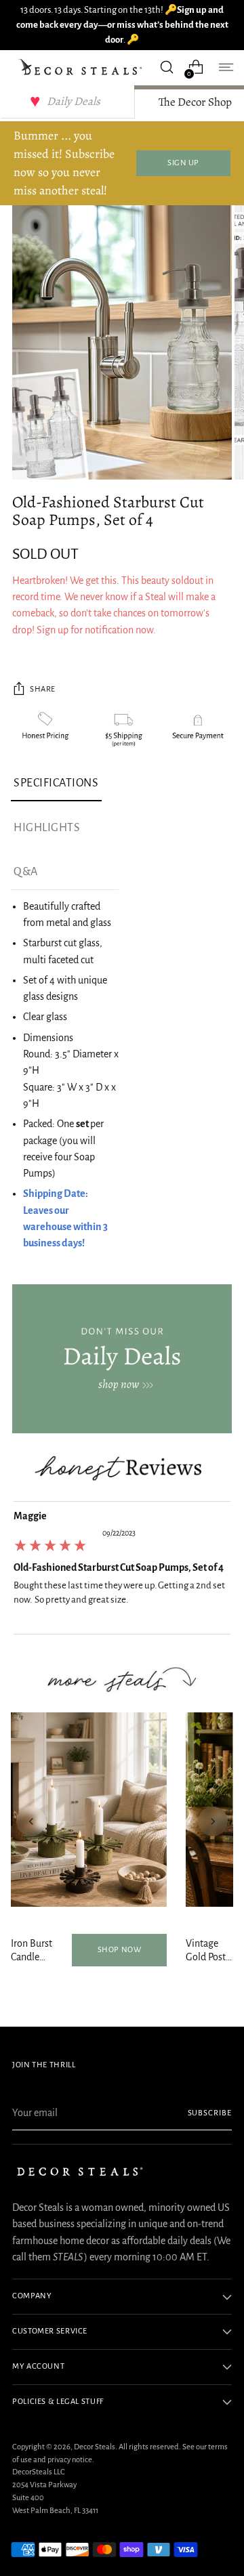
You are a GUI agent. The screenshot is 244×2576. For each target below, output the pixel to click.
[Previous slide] (31, 1821)
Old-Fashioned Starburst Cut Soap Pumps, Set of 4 (119, 1567)
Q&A (26, 872)
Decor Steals (95, 2447)
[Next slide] (213, 1821)
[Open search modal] (166, 67)
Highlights (47, 828)
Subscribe (210, 2113)
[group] (122, 1571)
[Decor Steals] (82, 67)
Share (43, 689)
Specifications (56, 783)
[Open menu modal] (225, 67)
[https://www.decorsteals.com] (122, 1359)
